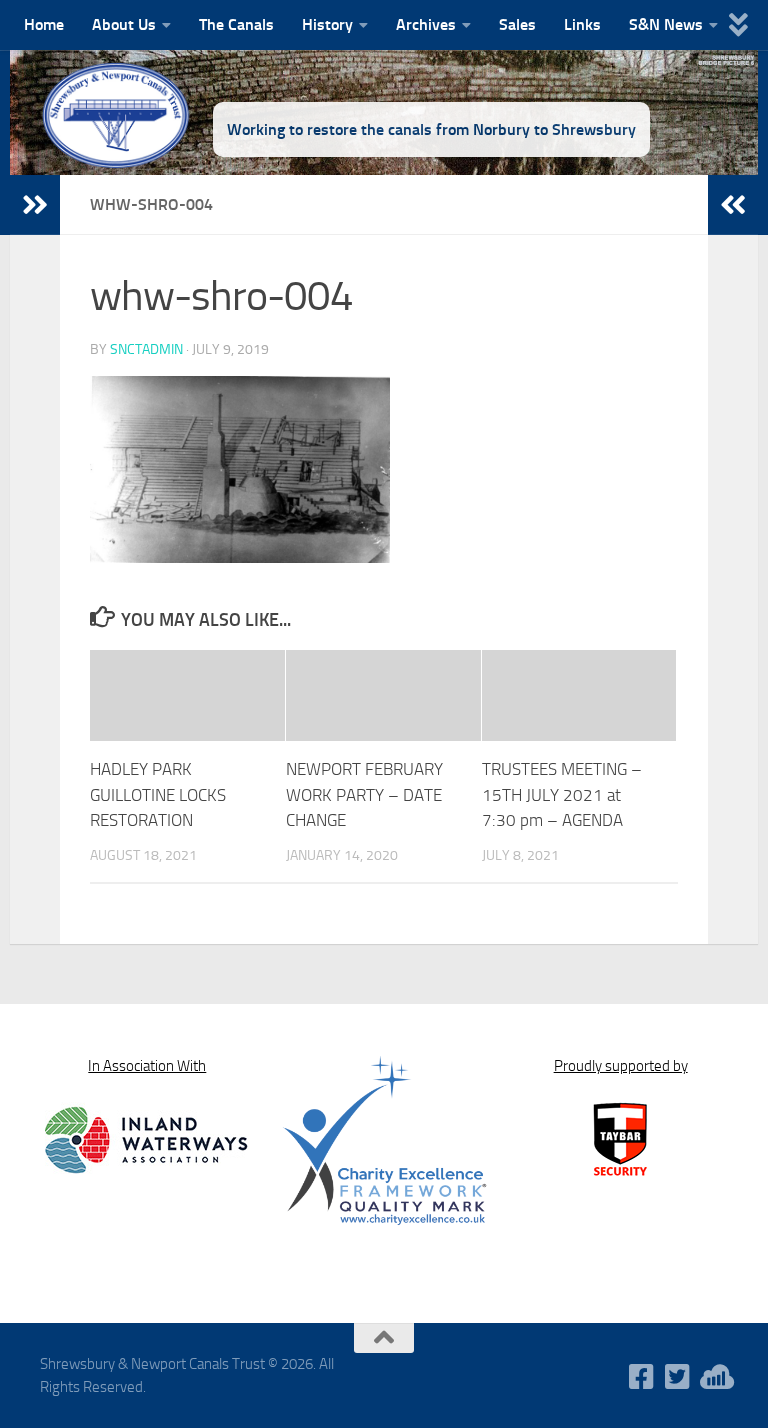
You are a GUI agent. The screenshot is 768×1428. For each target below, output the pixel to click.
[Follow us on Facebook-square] (642, 1377)
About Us (124, 24)
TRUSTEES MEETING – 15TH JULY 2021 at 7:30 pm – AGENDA (562, 794)
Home (44, 24)
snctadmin (146, 349)
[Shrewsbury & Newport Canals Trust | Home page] (117, 115)
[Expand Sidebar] (35, 205)
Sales (517, 24)
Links (582, 24)
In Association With (147, 1066)
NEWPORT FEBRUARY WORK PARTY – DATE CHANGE (364, 794)
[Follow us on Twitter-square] (678, 1377)
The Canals (236, 24)
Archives (426, 24)
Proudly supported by (621, 1066)
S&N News (666, 24)
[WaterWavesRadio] (714, 1377)
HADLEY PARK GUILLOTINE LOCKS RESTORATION (158, 794)
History (327, 24)
